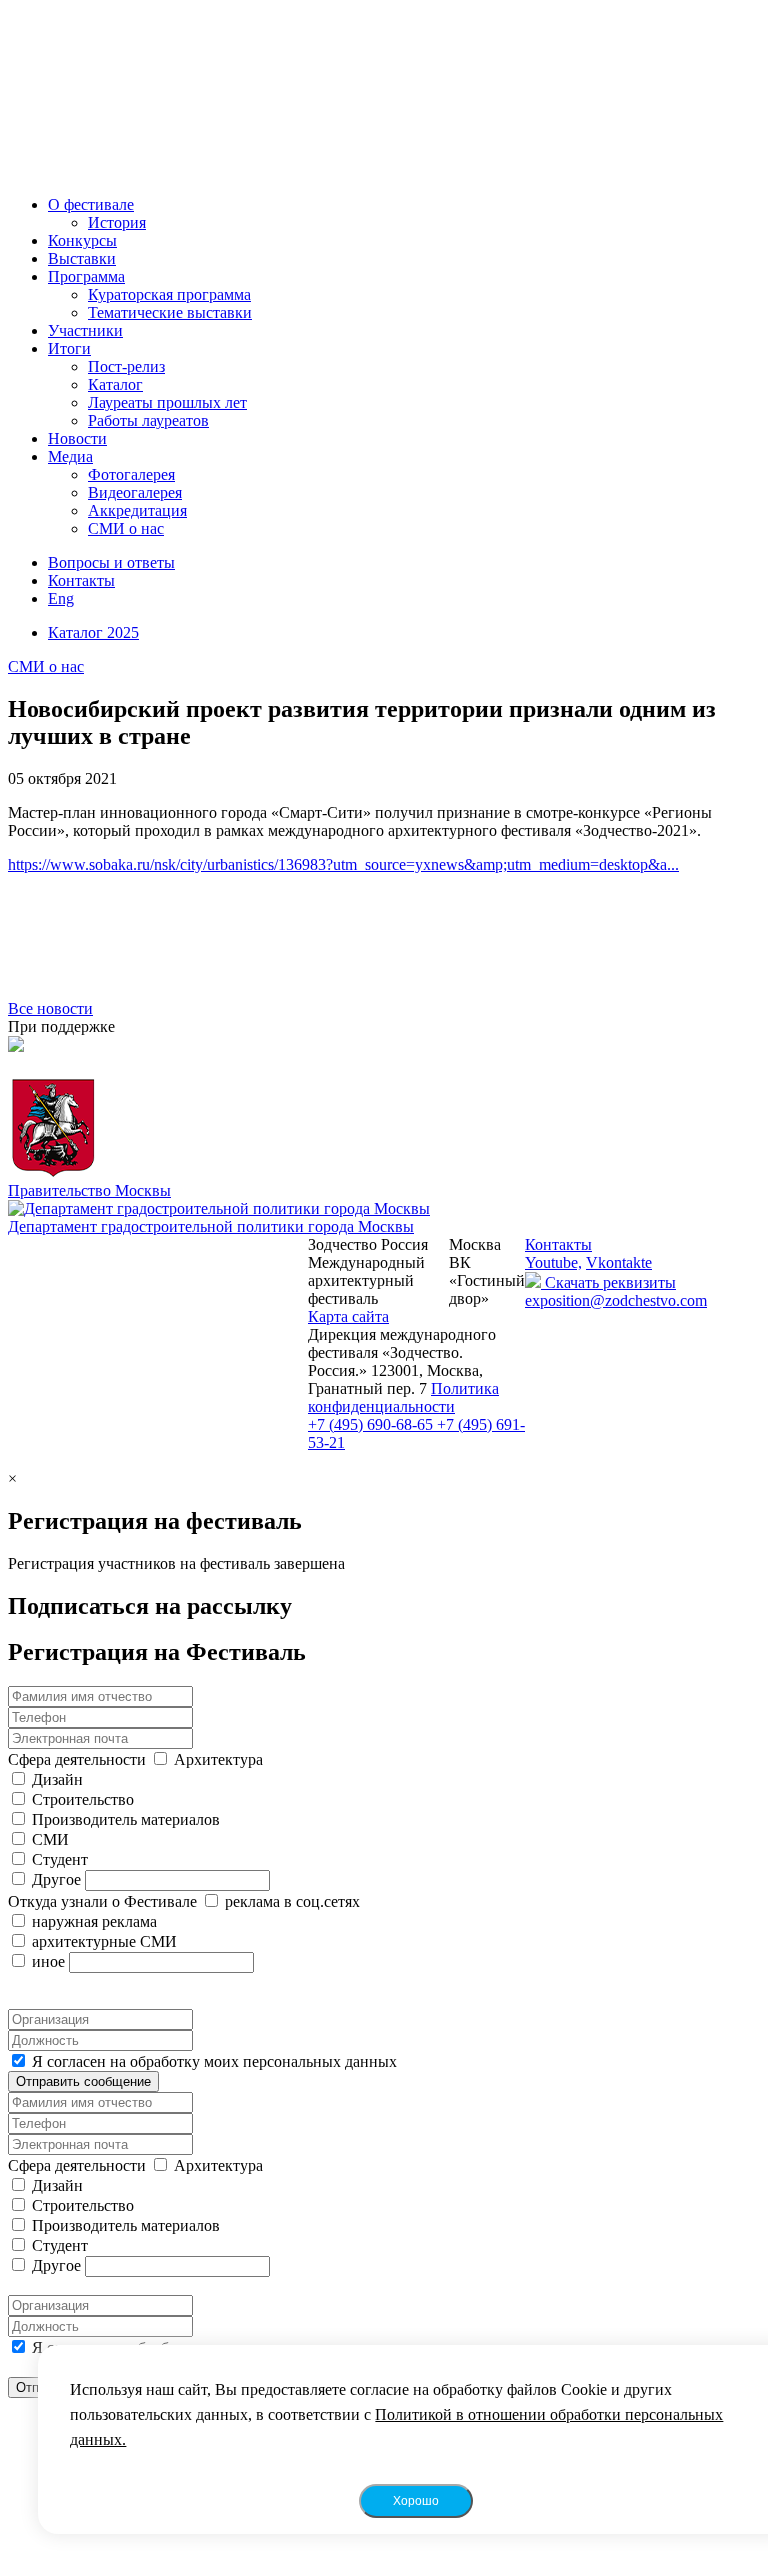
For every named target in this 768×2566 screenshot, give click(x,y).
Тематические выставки (170, 312)
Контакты (81, 580)
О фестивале (91, 204)
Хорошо (416, 2501)
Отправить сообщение (83, 2081)
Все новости (50, 1008)
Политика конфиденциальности (403, 1397)
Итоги (69, 348)
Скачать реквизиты (608, 1282)
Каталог (115, 384)
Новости (77, 438)
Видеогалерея (135, 492)
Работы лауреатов (148, 420)
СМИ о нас (126, 528)
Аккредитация (137, 510)
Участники (85, 330)
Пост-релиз (126, 366)
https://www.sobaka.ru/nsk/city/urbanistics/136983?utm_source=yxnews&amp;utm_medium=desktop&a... (343, 864)
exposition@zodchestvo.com (616, 1300)
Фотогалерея (131, 474)
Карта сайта (348, 1316)
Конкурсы (82, 240)
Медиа (70, 456)
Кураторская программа (169, 294)
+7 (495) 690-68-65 (372, 1424)
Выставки (82, 258)
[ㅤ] (384, 1046)
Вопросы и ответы (111, 562)
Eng (61, 598)
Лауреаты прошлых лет (167, 402)
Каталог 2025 (93, 632)
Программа (86, 276)
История (117, 222)
